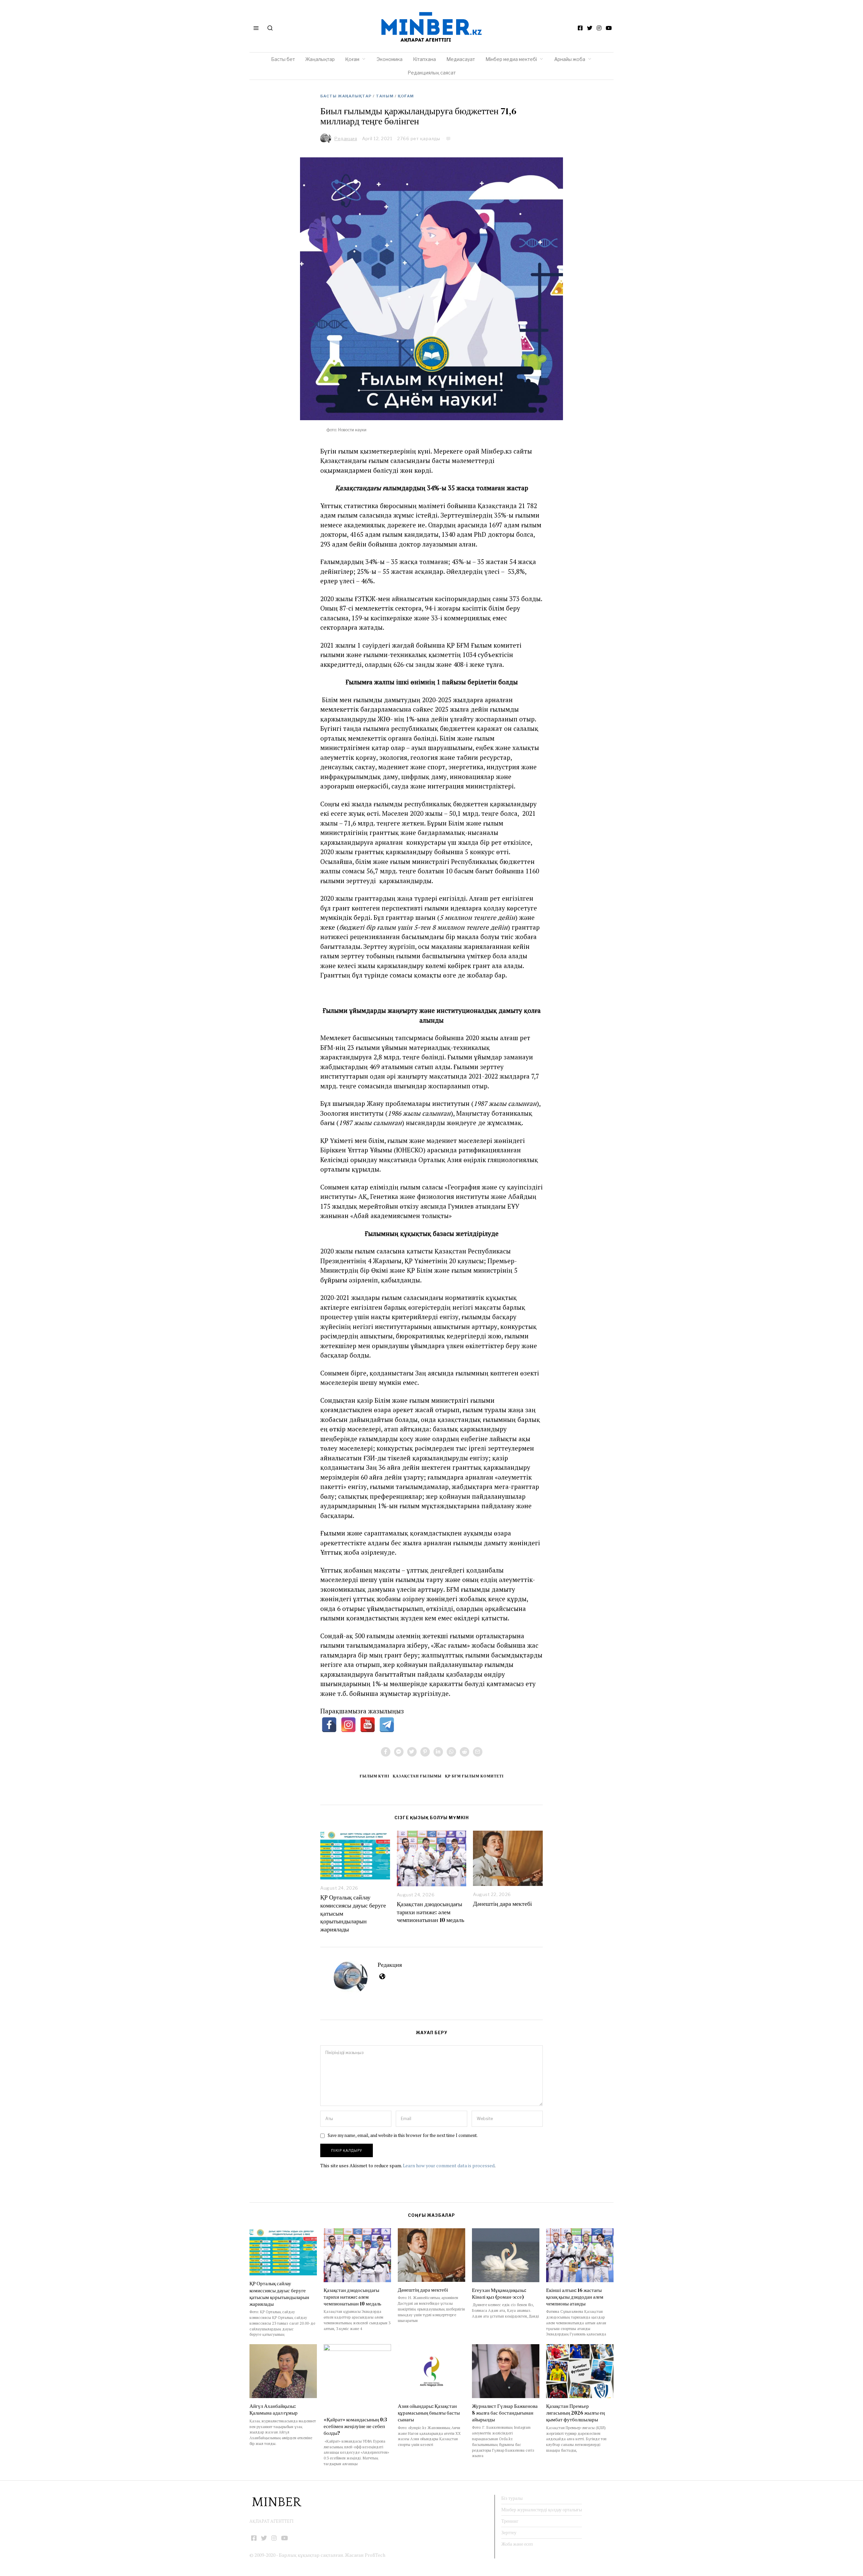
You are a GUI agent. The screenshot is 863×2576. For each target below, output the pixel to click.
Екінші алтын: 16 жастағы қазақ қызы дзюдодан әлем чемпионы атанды (575, 2297)
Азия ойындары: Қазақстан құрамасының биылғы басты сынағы (429, 2413)
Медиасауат (461, 59)
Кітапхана (424, 59)
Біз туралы (512, 2498)
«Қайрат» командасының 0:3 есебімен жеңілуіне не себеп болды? (355, 2426)
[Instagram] (599, 28)
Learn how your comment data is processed (449, 2165)
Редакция (390, 1965)
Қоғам (352, 59)
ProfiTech (375, 2555)
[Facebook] (580, 28)
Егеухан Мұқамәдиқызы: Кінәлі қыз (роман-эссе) (499, 2293)
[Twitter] (590, 28)
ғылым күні (375, 1776)
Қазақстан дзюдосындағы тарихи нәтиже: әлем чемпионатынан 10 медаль (430, 1912)
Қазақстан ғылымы (417, 1776)
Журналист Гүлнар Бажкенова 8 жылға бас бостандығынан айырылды (505, 2413)
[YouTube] (609, 28)
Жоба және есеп (517, 2544)
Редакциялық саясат (432, 73)
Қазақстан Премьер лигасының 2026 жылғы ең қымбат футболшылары (575, 2413)
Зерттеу (509, 2533)
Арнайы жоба (570, 59)
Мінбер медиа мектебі (511, 59)
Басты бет (283, 59)
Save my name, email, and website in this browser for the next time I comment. (403, 2135)
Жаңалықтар (320, 59)
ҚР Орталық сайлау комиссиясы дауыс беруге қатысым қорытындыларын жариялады (279, 2293)
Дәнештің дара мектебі (503, 1904)
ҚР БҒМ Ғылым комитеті (474, 1776)
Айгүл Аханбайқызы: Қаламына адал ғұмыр (274, 2409)
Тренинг (510, 2521)
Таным (385, 96)
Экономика (390, 59)
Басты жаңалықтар (346, 96)
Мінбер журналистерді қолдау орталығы (542, 2510)
